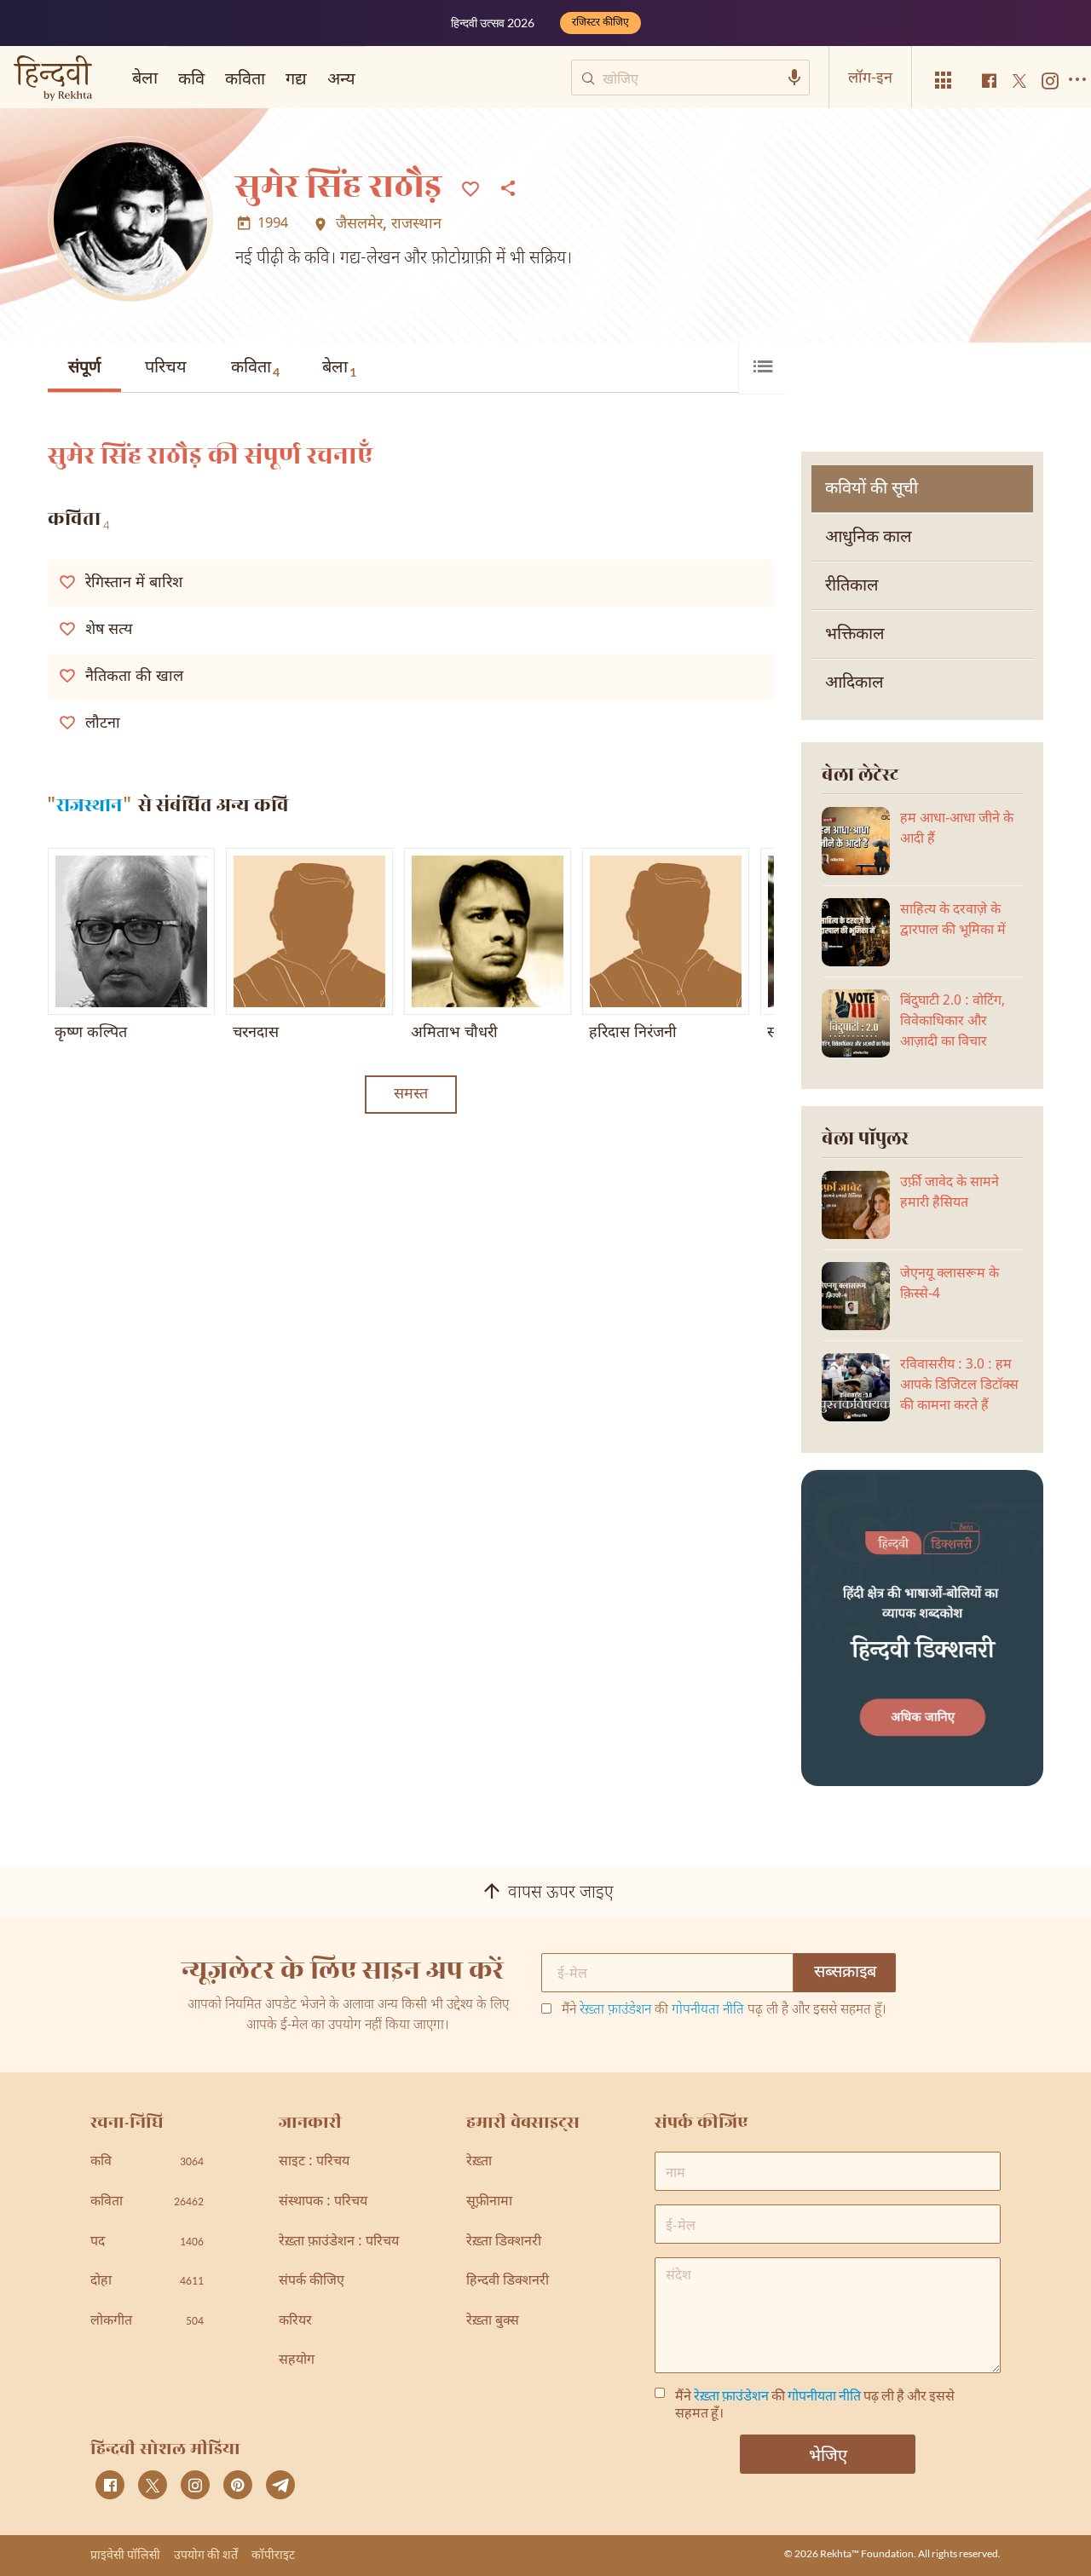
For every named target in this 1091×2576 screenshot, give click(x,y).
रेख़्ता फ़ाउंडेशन (615, 2011)
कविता (255, 368)
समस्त (411, 1095)
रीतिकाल (852, 586)
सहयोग (297, 2361)
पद (147, 2242)
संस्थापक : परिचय (323, 2202)
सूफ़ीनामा (489, 2202)
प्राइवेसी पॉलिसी (125, 2554)
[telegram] (280, 2485)
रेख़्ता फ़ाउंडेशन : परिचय (339, 2242)
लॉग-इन (870, 77)
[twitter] (153, 2485)
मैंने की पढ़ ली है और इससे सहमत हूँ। (724, 2011)
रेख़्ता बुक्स (493, 2322)
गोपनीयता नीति (708, 2011)
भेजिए (828, 2454)
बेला (339, 368)
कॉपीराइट (273, 2554)
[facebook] (110, 2485)
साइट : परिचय (314, 2162)
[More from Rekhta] (944, 81)
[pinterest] (238, 2485)
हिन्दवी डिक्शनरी (508, 2282)
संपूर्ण (84, 368)
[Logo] (53, 80)
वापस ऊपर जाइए (561, 1893)
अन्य (341, 78)
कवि (191, 78)
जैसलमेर (359, 225)
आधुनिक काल (869, 538)
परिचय (166, 368)
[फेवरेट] (470, 187)
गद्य (296, 78)
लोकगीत (147, 2322)
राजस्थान (416, 225)
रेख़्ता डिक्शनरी (504, 2242)
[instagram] (195, 2485)
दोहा (147, 2282)
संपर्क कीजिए (312, 2282)
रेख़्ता (479, 2162)
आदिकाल (854, 683)
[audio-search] (794, 78)
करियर (295, 2322)
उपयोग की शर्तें (206, 2554)
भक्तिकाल (855, 635)
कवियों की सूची (872, 489)
